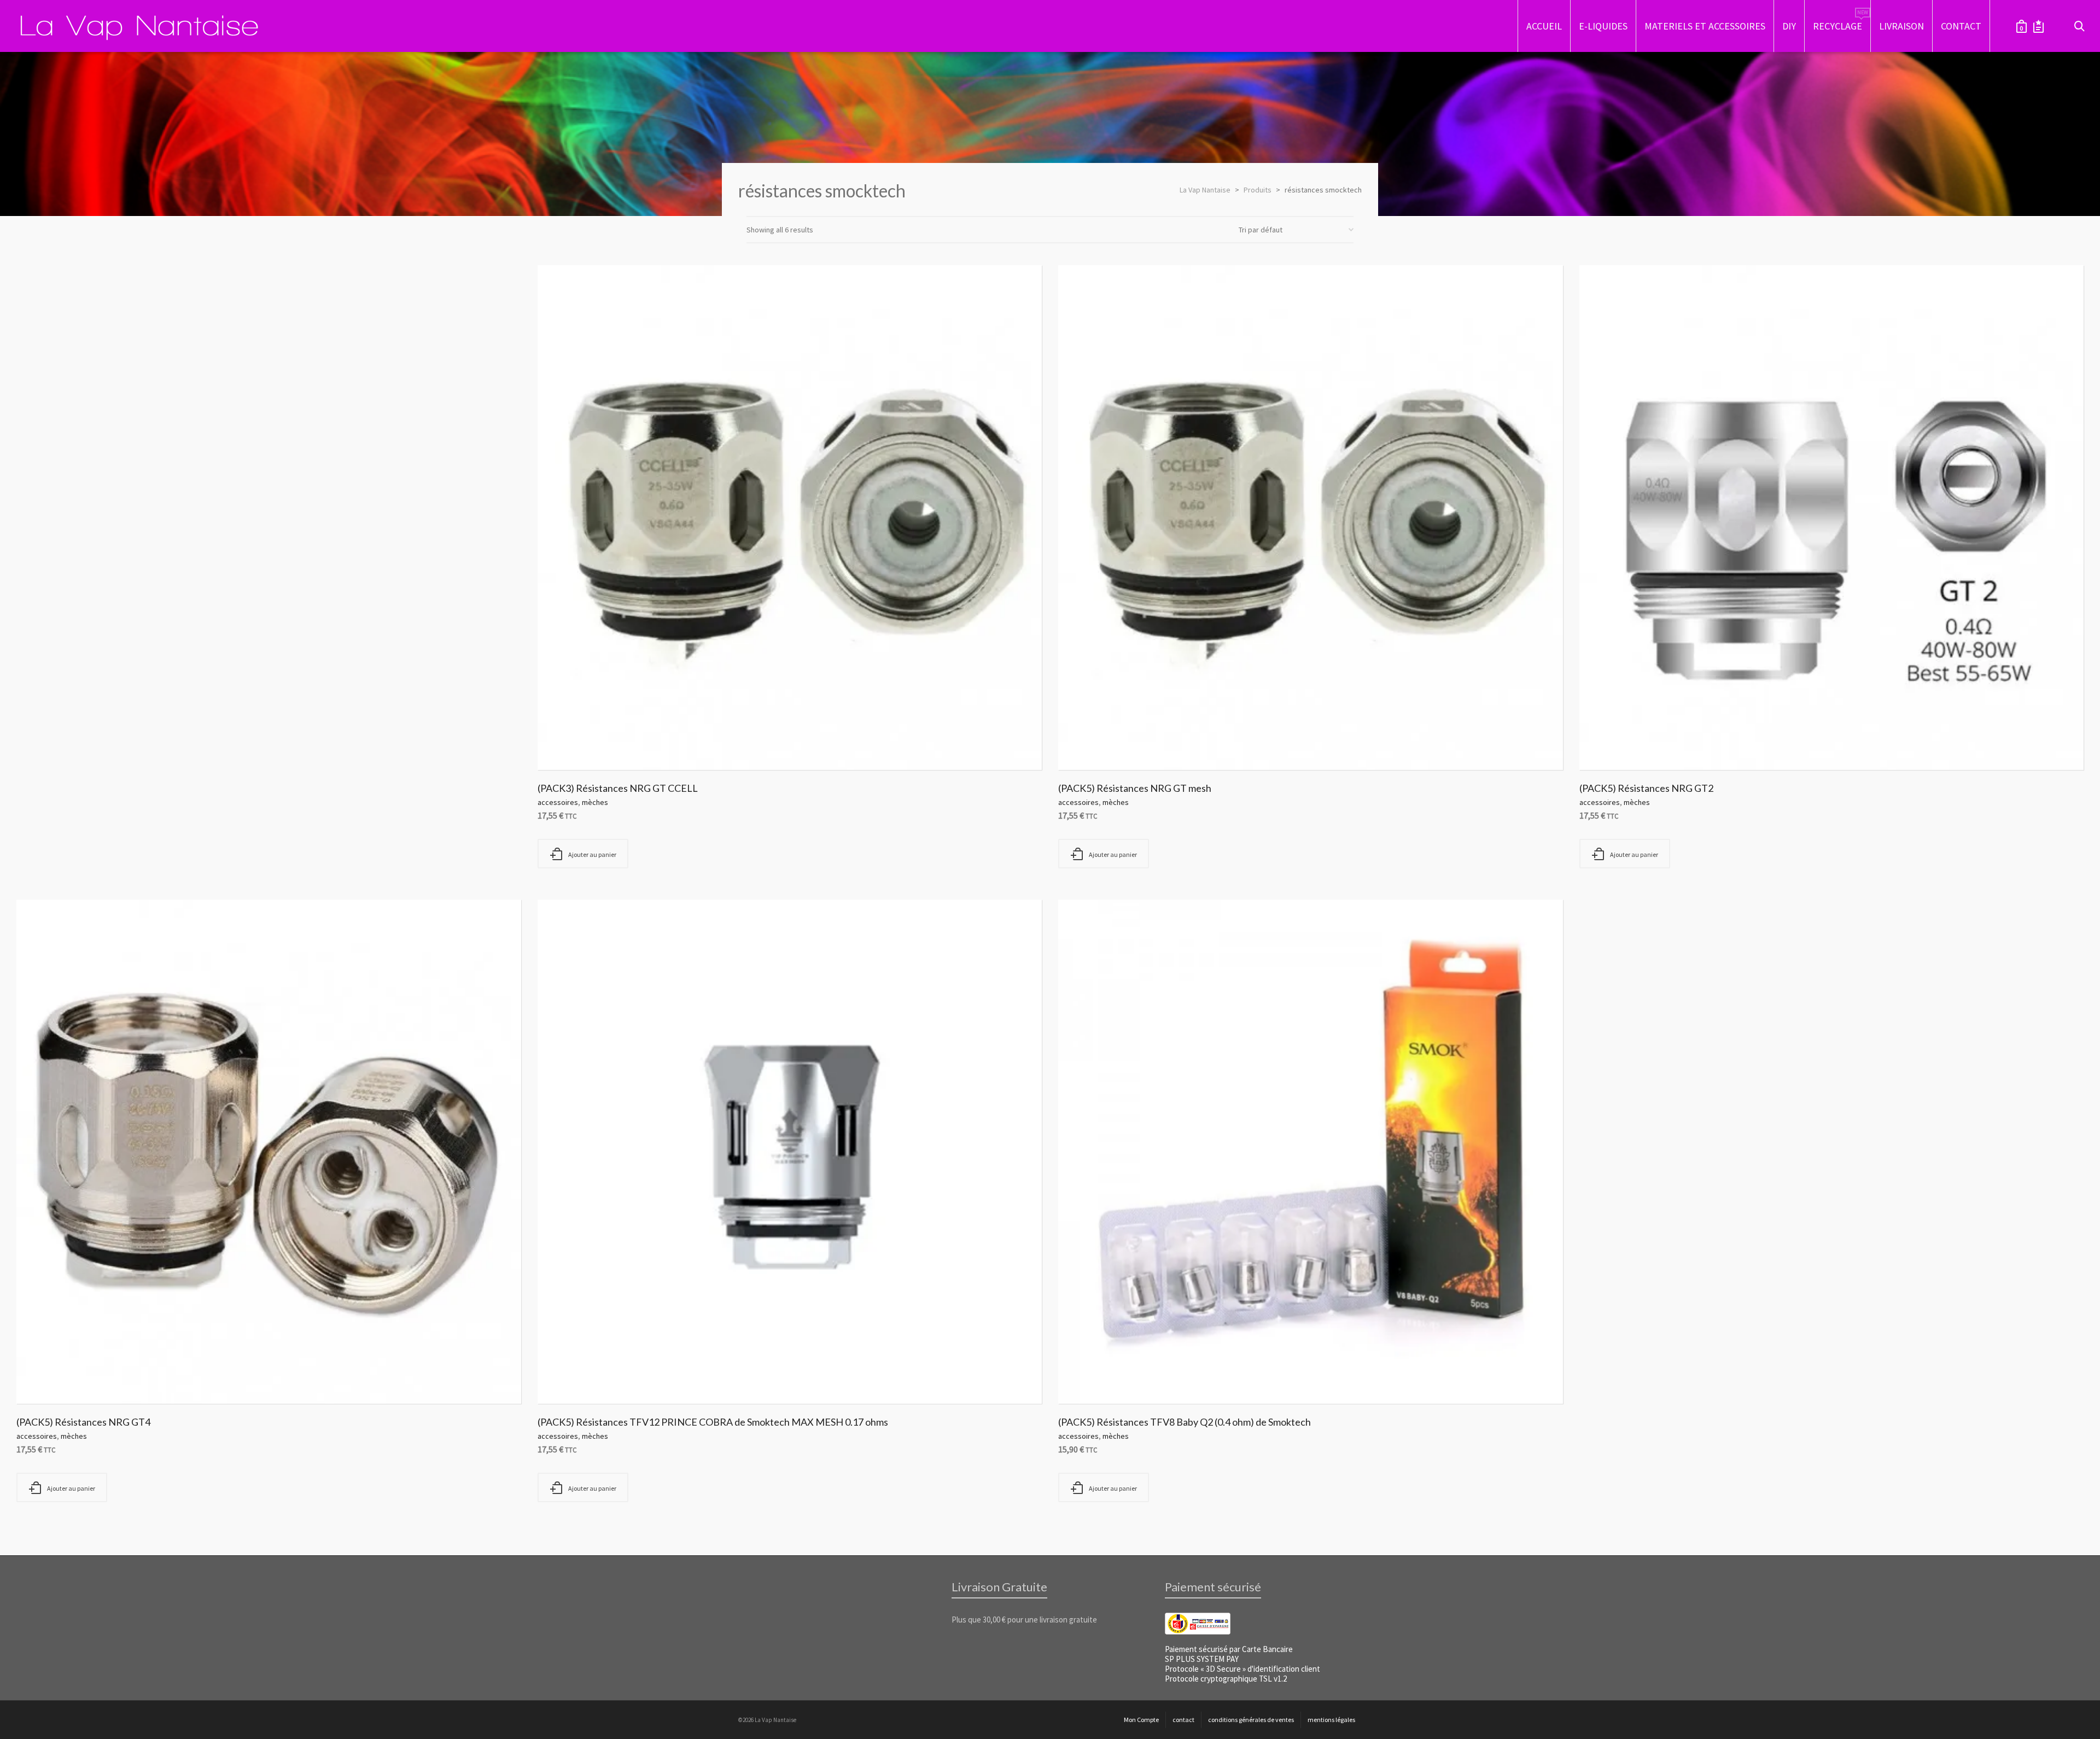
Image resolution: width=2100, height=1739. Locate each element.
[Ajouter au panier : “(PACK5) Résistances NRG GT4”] (42, 1379)
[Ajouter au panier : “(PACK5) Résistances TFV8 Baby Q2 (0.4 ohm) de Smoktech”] (1083, 1379)
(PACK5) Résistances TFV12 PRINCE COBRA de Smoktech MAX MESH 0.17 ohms (713, 1422)
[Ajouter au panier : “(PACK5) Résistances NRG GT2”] (1605, 745)
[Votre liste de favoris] (2038, 26)
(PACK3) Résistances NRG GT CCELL (618, 788)
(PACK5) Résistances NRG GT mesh (1135, 788)
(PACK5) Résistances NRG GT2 (1646, 788)
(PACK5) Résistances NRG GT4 (83, 1422)
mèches (595, 802)
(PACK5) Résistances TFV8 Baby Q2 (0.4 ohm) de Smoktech (1185, 1422)
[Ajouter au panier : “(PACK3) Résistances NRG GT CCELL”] (563, 745)
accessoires (558, 802)
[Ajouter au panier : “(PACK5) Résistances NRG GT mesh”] (1083, 745)
